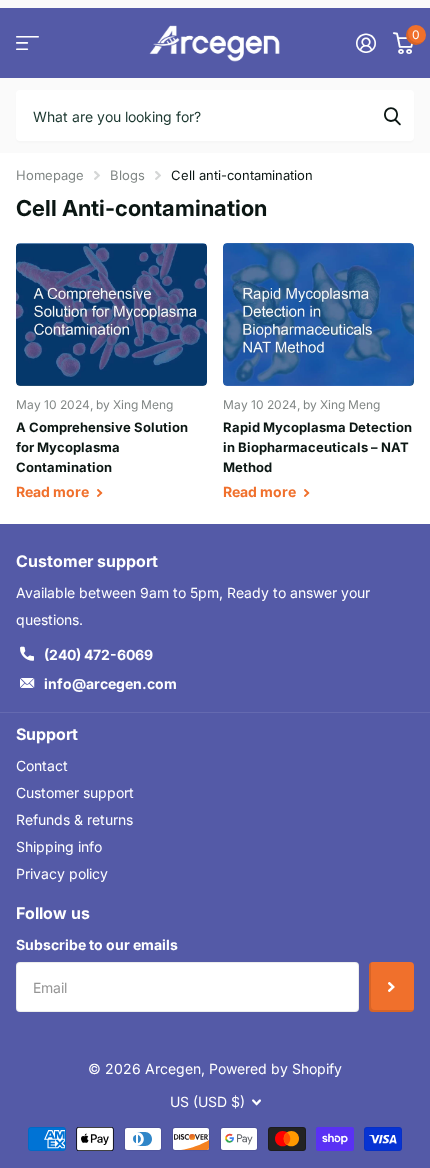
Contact (42, 765)
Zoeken (392, 115)
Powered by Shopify (275, 1068)
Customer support (75, 792)
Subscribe (391, 987)
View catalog (27, 43)
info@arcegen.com (110, 683)
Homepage (50, 175)
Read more (54, 491)
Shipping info (59, 846)
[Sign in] (365, 43)
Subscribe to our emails (97, 944)
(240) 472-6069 (98, 654)
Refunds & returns (74, 819)
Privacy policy (62, 873)
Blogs (127, 175)
